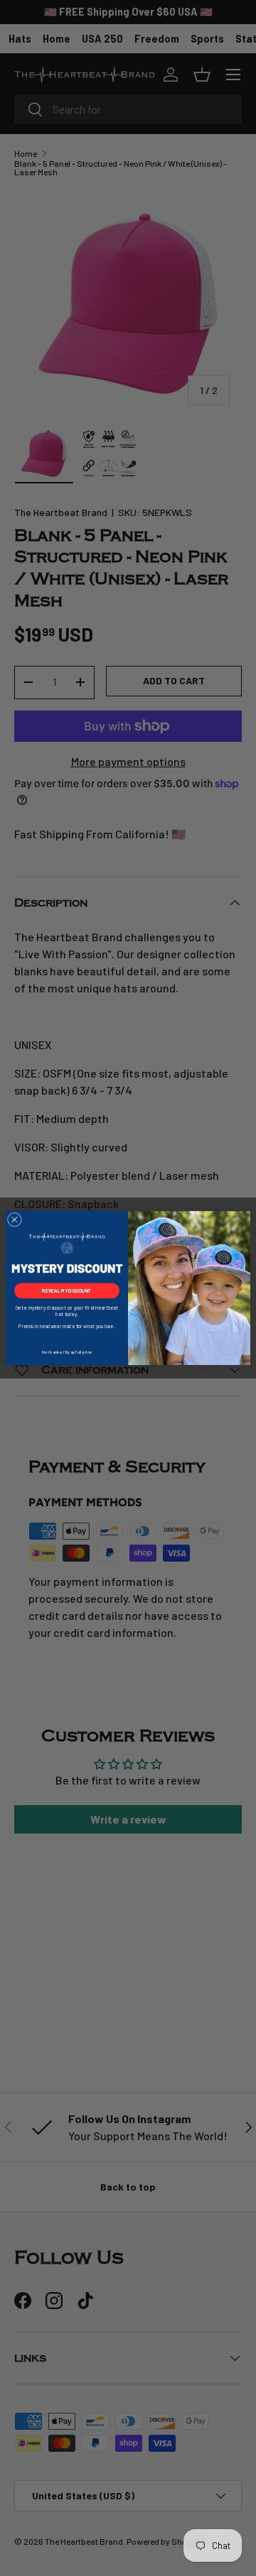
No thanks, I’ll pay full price (67, 1352)
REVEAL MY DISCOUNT (67, 1290)
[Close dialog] (14, 1220)
